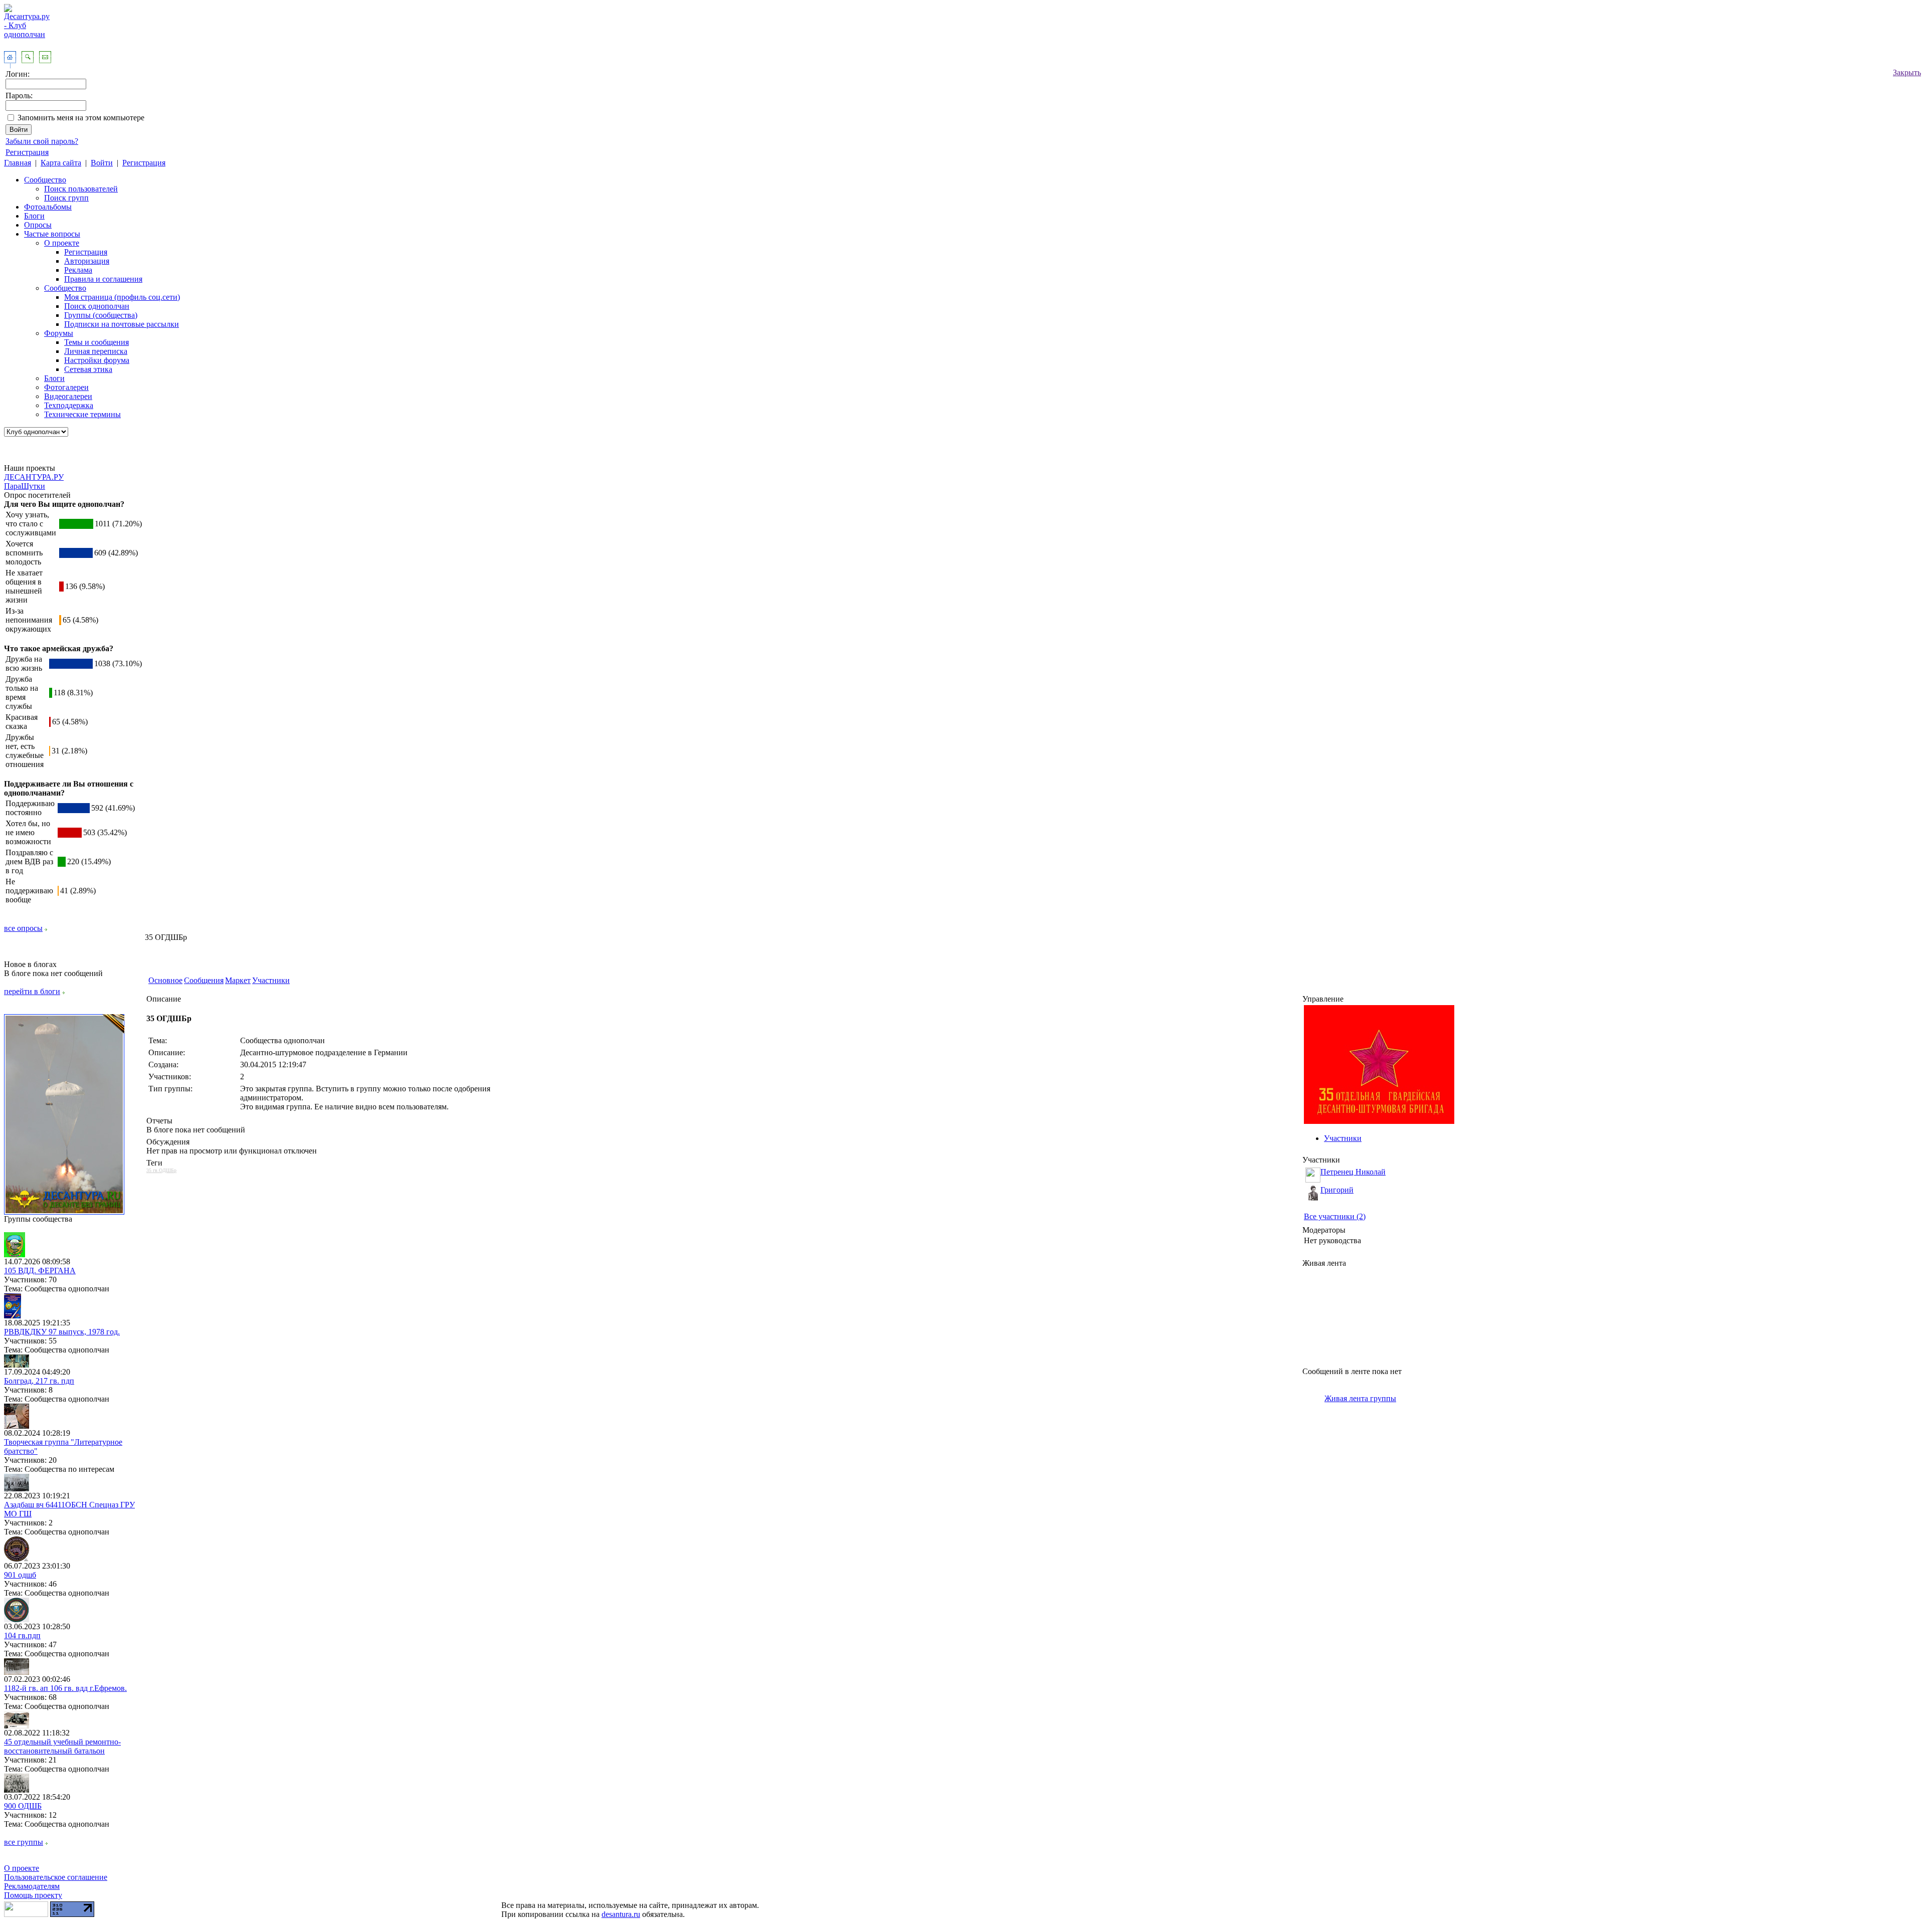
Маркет (238, 980)
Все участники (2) (1335, 1216)
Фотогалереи (66, 387)
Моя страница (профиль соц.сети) (122, 297)
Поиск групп (66, 198)
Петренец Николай (1353, 1172)
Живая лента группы (1360, 1398)
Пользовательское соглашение (56, 1877)
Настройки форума (97, 360)
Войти (102, 163)
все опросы (23, 928)
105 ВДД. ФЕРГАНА (40, 1271)
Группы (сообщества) (101, 315)
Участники (271, 980)
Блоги (34, 216)
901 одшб (20, 1575)
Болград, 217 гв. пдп (39, 1381)
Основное (165, 980)
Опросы (38, 225)
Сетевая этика (88, 369)
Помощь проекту (33, 1895)
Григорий (1337, 1190)
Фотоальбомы (48, 207)
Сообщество (45, 180)
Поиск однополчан (97, 306)
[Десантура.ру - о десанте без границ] (64, 1212)
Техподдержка (69, 405)
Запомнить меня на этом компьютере (81, 118)
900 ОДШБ (23, 1806)
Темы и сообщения (97, 342)
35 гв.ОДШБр (161, 1170)
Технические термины (82, 414)
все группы (24, 1842)
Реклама (78, 270)
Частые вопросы (52, 234)
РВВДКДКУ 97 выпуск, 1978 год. (62, 1332)
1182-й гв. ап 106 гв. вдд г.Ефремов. (65, 1688)
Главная (18, 163)
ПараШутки (25, 486)
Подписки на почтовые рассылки (122, 324)
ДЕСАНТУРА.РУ (34, 477)
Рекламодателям (32, 1886)
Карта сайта (61, 163)
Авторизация (87, 261)
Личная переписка (96, 351)
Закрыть (1907, 72)
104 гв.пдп (22, 1635)
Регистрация (27, 152)
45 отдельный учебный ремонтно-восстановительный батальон (62, 1746)
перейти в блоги (32, 991)
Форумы (59, 333)
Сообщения (204, 980)
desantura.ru (621, 1914)
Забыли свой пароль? (42, 141)
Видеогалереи (68, 396)
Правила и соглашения (103, 279)
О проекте (62, 243)
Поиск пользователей (81, 189)
